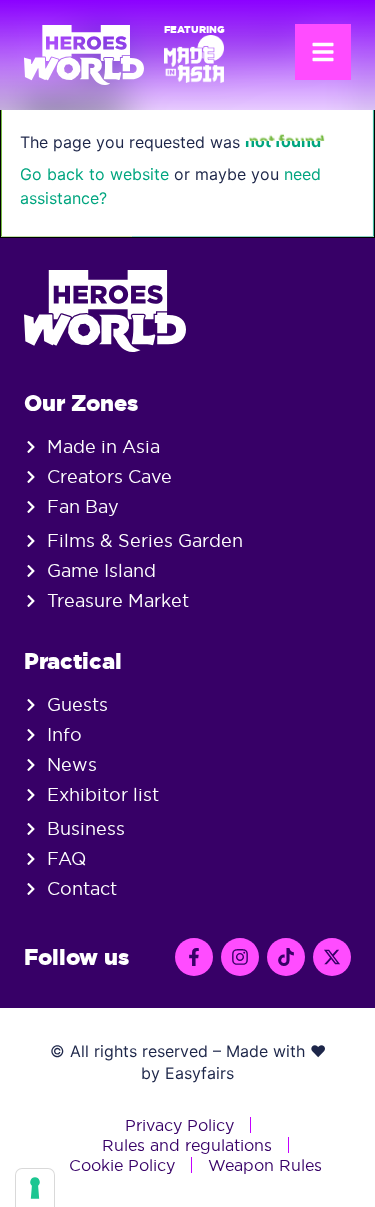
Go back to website (94, 174)
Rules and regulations (187, 1145)
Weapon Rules (265, 1165)
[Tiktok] (286, 957)
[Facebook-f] (194, 957)
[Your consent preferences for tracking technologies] (35, 1188)
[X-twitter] (332, 957)
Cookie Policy (122, 1165)
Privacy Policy (179, 1125)
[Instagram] (240, 957)
